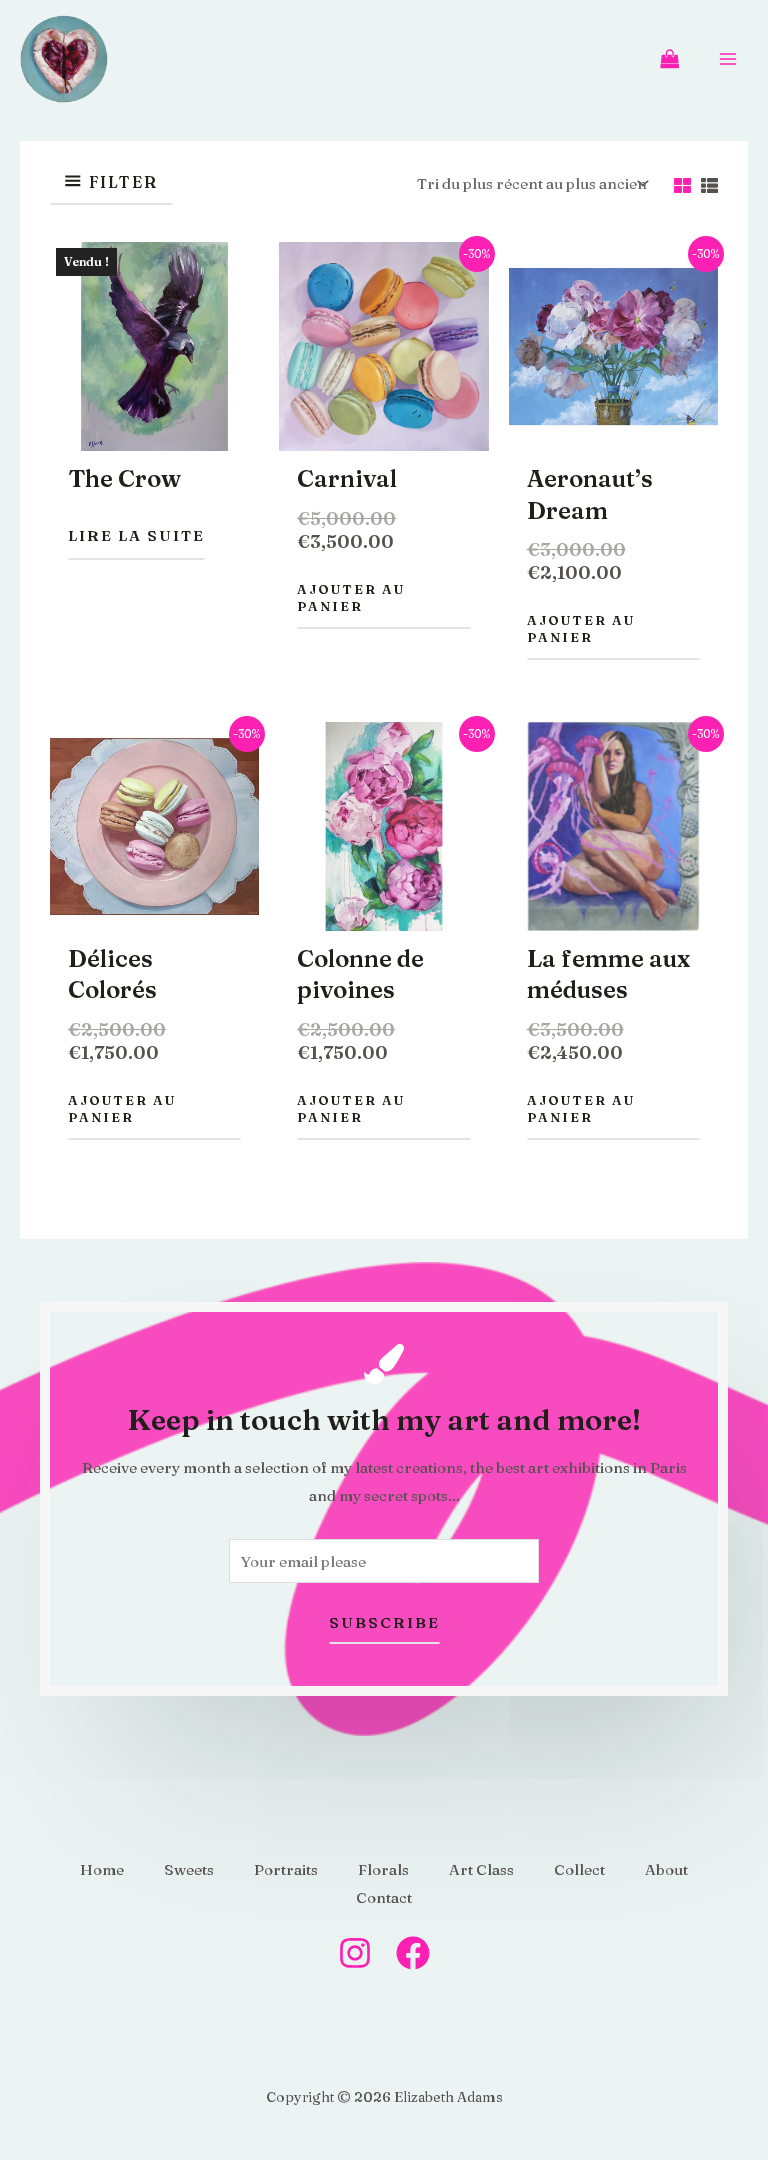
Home (102, 1869)
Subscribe (384, 1622)
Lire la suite (136, 535)
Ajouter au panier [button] (351, 597)
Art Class (481, 1869)
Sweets (189, 1869)
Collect (579, 1869)
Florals (383, 1869)
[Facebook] (413, 1953)
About (666, 1869)
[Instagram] (355, 1953)
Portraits (286, 1869)
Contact (384, 1897)
